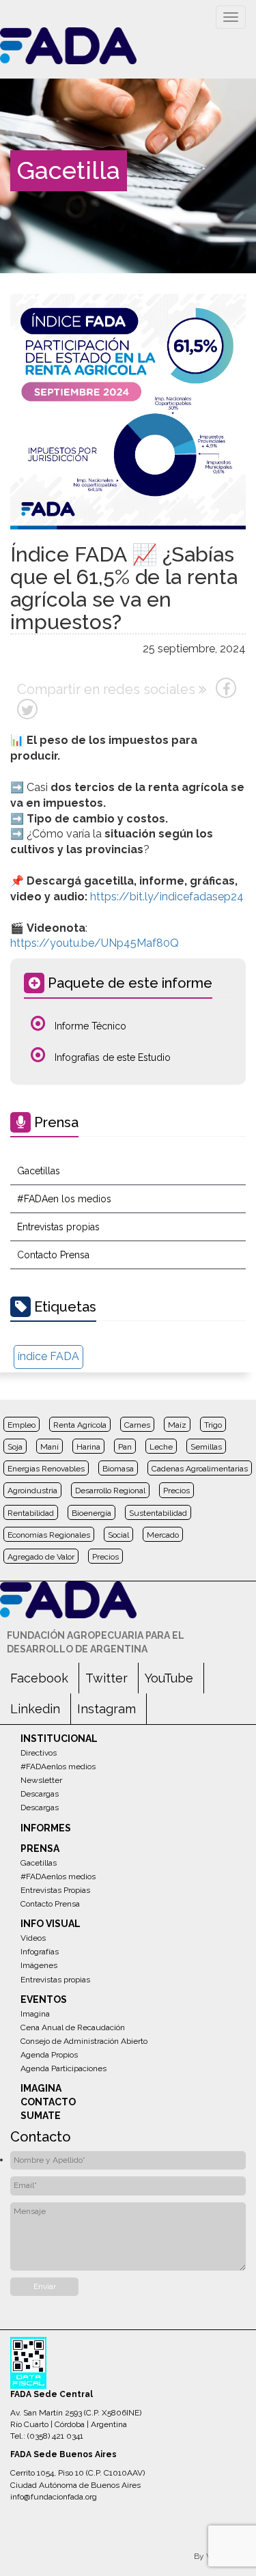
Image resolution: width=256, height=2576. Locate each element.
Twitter (106, 1678)
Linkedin (35, 1709)
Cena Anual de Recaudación (73, 2027)
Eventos (44, 1999)
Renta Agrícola (80, 1425)
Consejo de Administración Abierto (84, 2041)
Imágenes (39, 1965)
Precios (176, 1491)
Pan (125, 1447)
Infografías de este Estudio (111, 1057)
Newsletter (41, 1780)
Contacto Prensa (53, 1255)
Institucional (59, 1739)
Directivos (39, 1753)
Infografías (40, 1952)
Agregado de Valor (41, 1557)
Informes (46, 1828)
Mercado (163, 1535)
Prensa (40, 1848)
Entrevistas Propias (55, 1890)
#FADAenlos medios (58, 1767)
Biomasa (118, 1469)
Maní (49, 1447)
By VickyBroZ (220, 2556)
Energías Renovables (46, 1469)
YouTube (169, 1678)
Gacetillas (39, 1171)
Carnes (137, 1425)
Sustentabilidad (158, 1513)
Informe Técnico (89, 1026)
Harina (88, 1447)
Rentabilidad (31, 1513)
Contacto (48, 2102)
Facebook (39, 1678)
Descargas (40, 1794)
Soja (15, 1447)
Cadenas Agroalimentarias (200, 1469)
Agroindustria (32, 1491)
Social (118, 1535)
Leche (161, 1447)
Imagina (35, 2014)
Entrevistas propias (58, 1227)
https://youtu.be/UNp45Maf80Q (95, 943)
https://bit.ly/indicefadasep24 (167, 897)
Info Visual (51, 1924)
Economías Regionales (49, 1535)
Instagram (106, 1709)
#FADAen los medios (64, 1199)
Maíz (177, 1425)
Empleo (22, 1425)
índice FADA (48, 1356)
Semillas (206, 1447)
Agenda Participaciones (63, 2068)
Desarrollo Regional (110, 1491)
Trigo (213, 1425)
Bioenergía (91, 1513)
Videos (33, 1938)
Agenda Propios (49, 2055)
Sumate (41, 2116)
